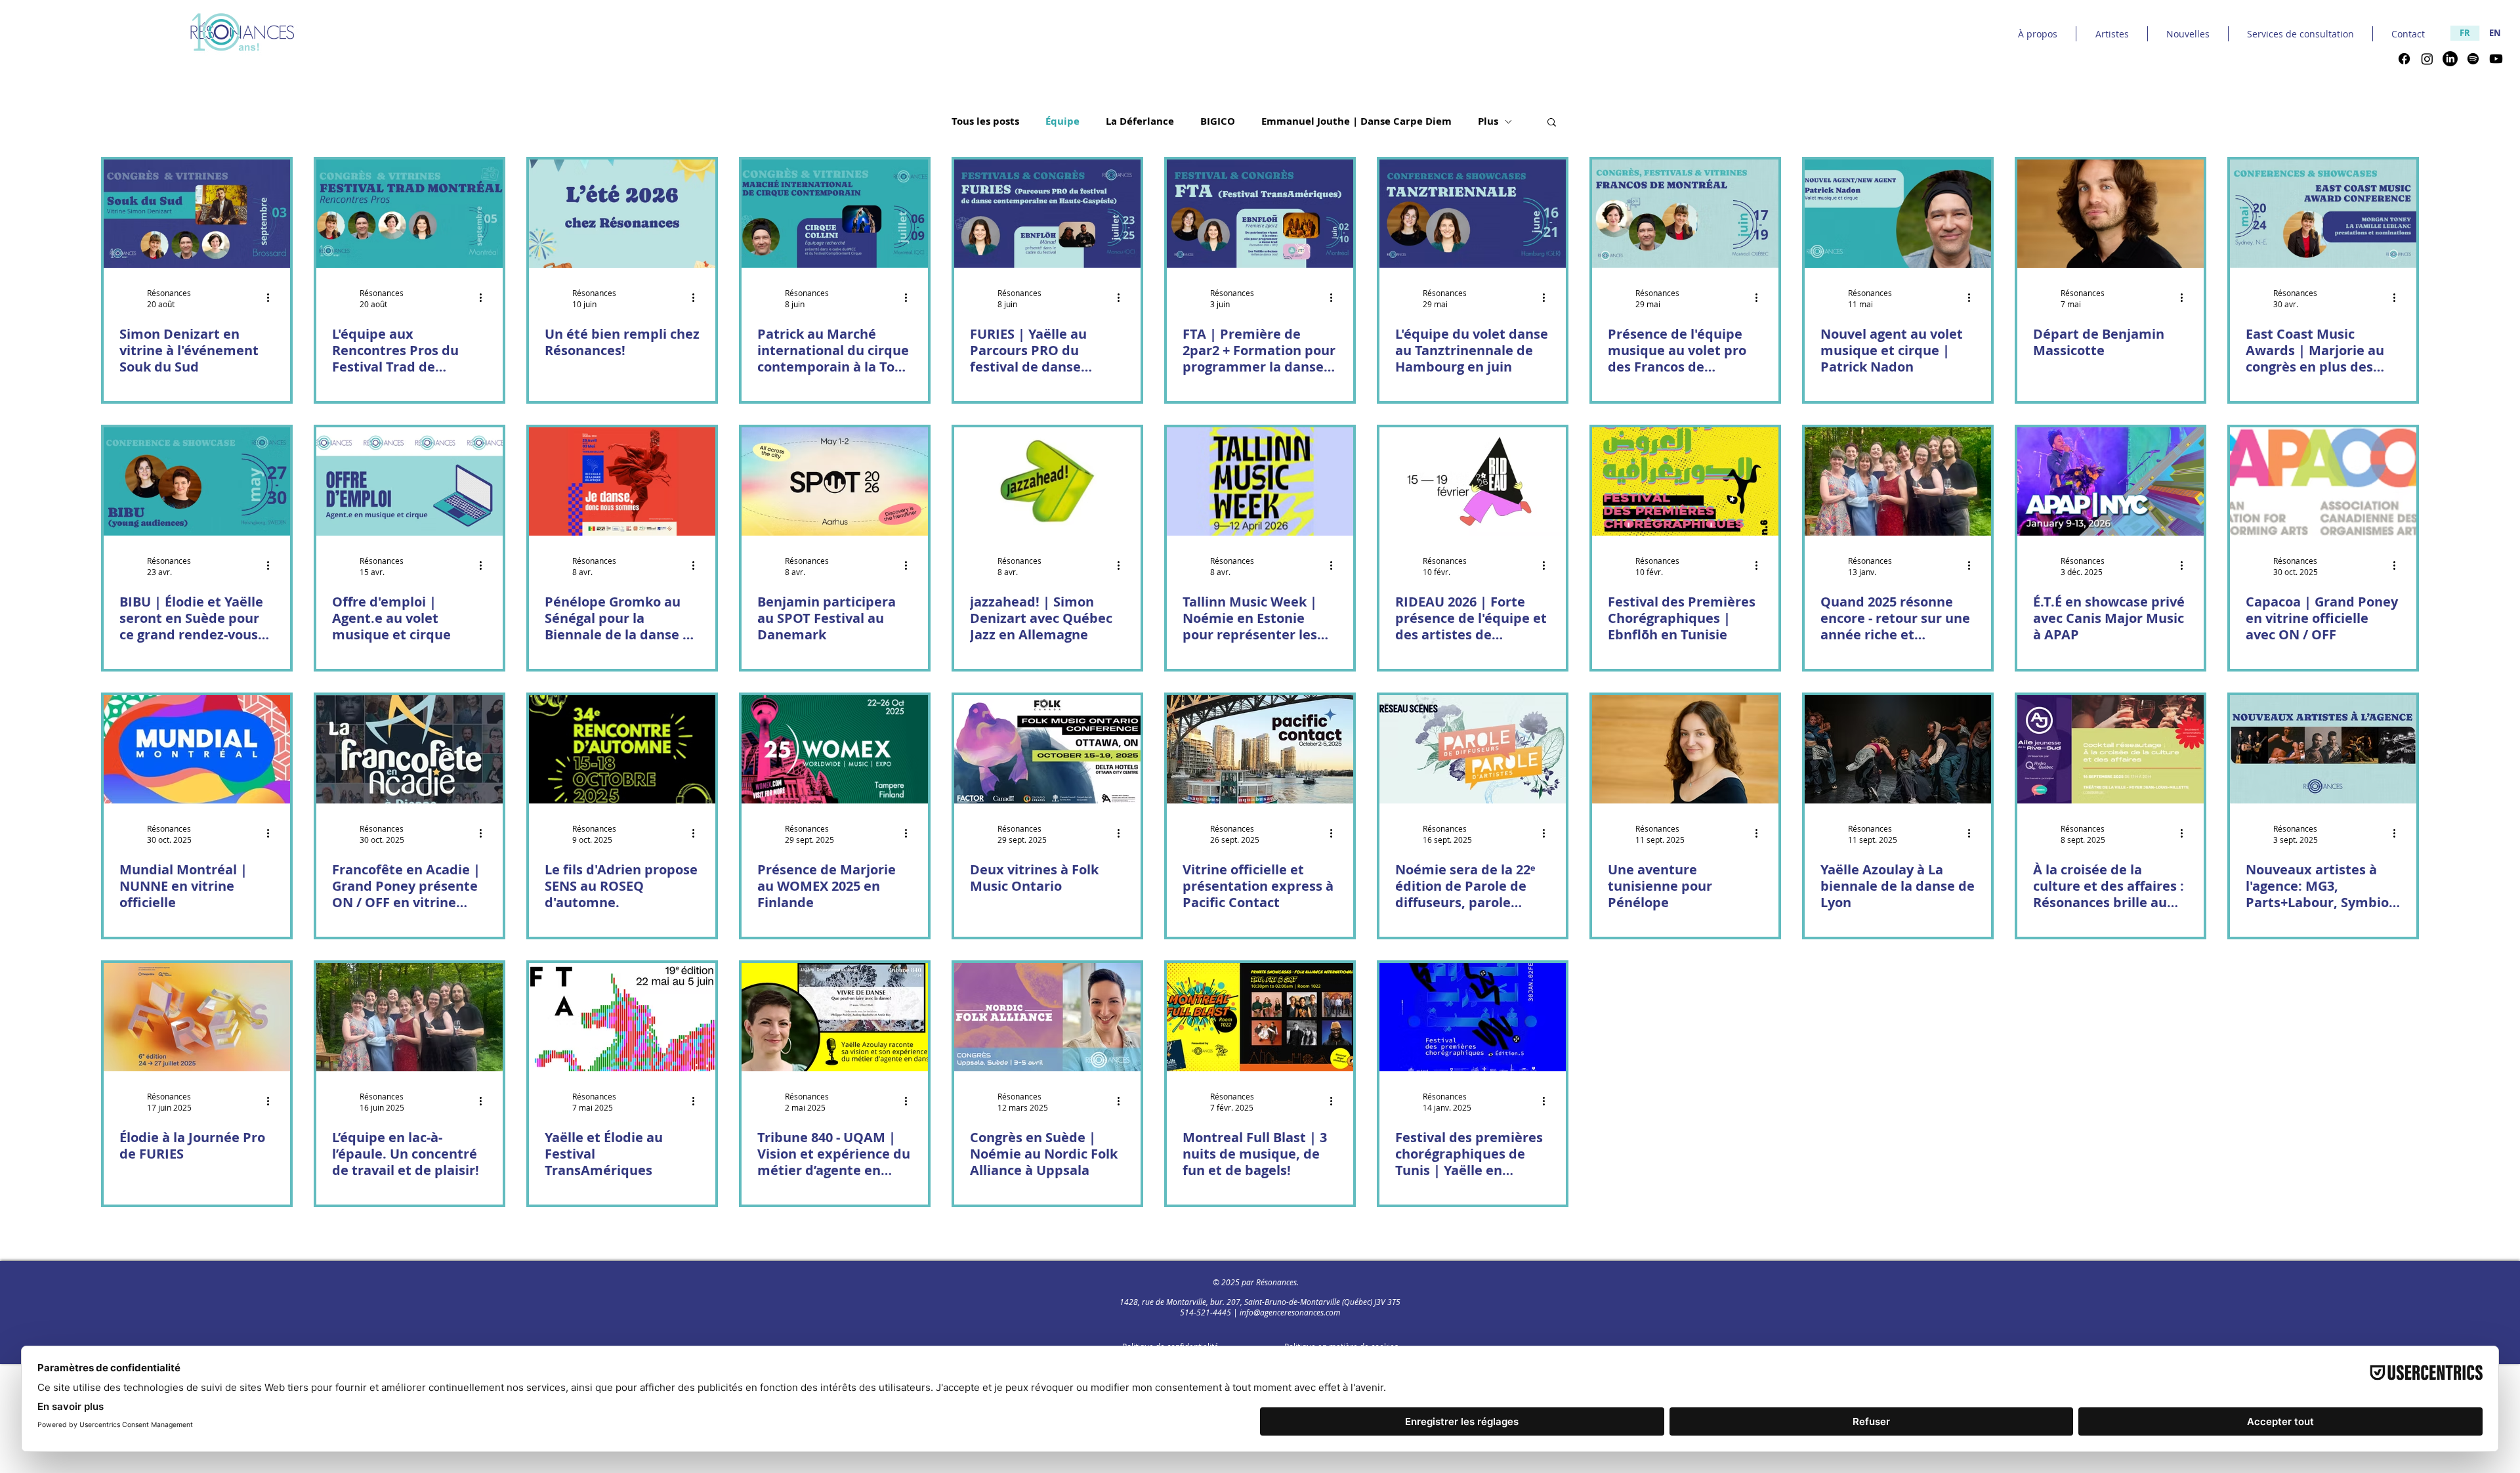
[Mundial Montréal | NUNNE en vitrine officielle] (197, 749)
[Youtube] (2496, 59)
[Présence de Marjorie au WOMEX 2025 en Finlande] (835, 749)
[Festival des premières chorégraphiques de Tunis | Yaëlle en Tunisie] (1473, 1017)
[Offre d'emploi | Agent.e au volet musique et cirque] (409, 481)
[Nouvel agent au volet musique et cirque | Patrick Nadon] (1898, 214)
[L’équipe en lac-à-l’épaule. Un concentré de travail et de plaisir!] (409, 1017)
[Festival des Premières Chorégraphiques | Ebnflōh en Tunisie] (1685, 481)
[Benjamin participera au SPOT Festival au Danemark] (835, 481)
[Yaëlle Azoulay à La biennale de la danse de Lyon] (1898, 749)
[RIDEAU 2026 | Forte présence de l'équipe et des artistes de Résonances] (1473, 481)
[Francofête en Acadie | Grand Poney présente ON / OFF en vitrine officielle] (409, 749)
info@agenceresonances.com (1290, 1312)
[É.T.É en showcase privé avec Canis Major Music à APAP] (2110, 481)
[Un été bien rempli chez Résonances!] (622, 214)
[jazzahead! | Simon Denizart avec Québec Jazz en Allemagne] (1047, 481)
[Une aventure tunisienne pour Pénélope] (1685, 749)
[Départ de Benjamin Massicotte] (2110, 214)
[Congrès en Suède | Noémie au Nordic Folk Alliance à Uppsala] (1047, 1017)
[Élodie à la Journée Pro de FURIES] (197, 1017)
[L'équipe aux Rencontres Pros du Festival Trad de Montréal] (409, 214)
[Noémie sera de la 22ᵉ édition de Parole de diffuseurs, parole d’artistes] (1473, 749)
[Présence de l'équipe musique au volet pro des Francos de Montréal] (1685, 214)
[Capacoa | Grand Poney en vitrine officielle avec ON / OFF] (2323, 481)
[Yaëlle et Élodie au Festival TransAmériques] (622, 1017)
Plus (1488, 121)
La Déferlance (1140, 121)
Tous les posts (985, 121)
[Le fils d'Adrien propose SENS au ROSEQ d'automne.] (622, 749)
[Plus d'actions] (272, 298)
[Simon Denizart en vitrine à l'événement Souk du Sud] (197, 214)
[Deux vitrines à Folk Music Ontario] (1047, 749)
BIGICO (1218, 121)
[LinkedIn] (2450, 59)
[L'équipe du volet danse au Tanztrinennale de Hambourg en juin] (1473, 214)
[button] (1552, 123)
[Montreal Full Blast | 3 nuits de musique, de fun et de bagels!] (1260, 1017)
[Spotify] (2473, 59)
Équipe (1062, 121)
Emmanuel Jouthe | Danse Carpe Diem (1356, 121)
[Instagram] (2427, 59)
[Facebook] (2404, 59)
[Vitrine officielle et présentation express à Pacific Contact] (1260, 749)
